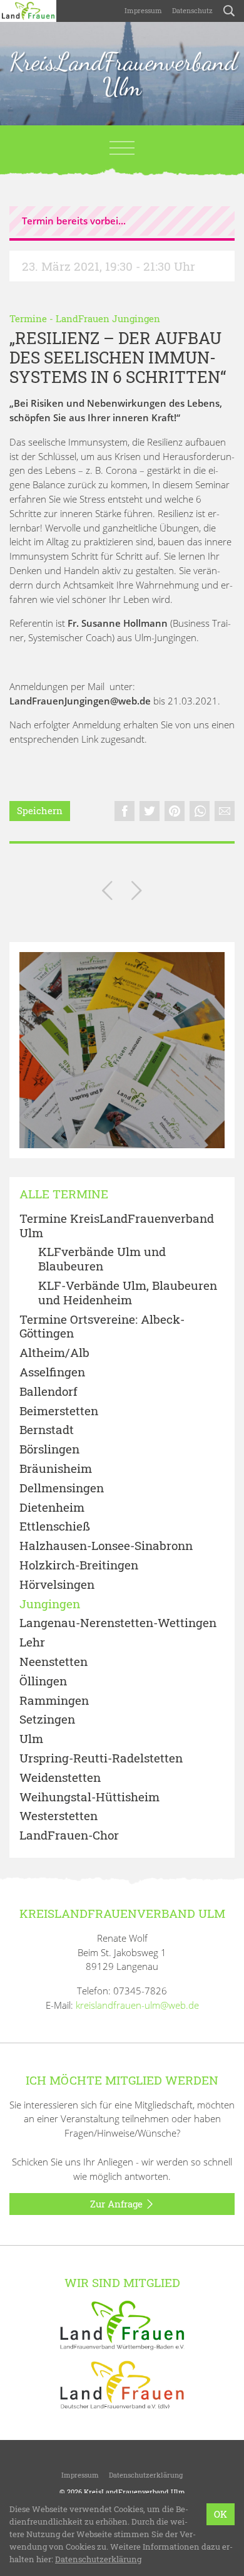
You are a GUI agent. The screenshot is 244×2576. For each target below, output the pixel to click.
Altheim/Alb (54, 1353)
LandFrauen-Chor (69, 1835)
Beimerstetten (59, 1411)
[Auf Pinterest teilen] (175, 811)
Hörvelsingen (57, 1585)
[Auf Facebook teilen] (125, 811)
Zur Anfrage (118, 2204)
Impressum (143, 10)
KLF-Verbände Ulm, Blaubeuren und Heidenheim (128, 1293)
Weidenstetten (60, 1778)
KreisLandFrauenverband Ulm (122, 74)
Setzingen (47, 1720)
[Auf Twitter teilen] (150, 811)
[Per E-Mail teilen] (225, 811)
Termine (28, 318)
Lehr (32, 1642)
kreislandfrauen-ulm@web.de (137, 2005)
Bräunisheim (56, 1469)
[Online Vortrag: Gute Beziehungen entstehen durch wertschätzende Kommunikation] (107, 893)
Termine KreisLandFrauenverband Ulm (117, 1226)
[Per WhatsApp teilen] (200, 811)
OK (221, 2514)
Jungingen (50, 1604)
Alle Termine (64, 1194)
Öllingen (43, 1681)
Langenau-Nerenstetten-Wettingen (118, 1623)
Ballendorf (48, 1392)
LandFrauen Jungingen (108, 318)
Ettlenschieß (55, 1526)
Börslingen (49, 1449)
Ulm (31, 1739)
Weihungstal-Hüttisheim (89, 1797)
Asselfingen (52, 1372)
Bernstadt (47, 1430)
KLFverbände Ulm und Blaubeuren (102, 1259)
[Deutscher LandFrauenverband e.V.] (122, 2384)
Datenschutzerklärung (146, 2475)
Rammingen (54, 1701)
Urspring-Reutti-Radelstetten (101, 1758)
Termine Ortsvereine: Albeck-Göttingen (102, 1327)
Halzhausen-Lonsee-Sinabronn (106, 1546)
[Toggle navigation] (122, 148)
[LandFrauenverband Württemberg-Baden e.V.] (122, 2324)
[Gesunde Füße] (137, 893)
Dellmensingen (62, 1488)
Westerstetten (58, 1816)
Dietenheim (52, 1508)
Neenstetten (53, 1662)
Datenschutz (192, 10)
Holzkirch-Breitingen (79, 1565)
